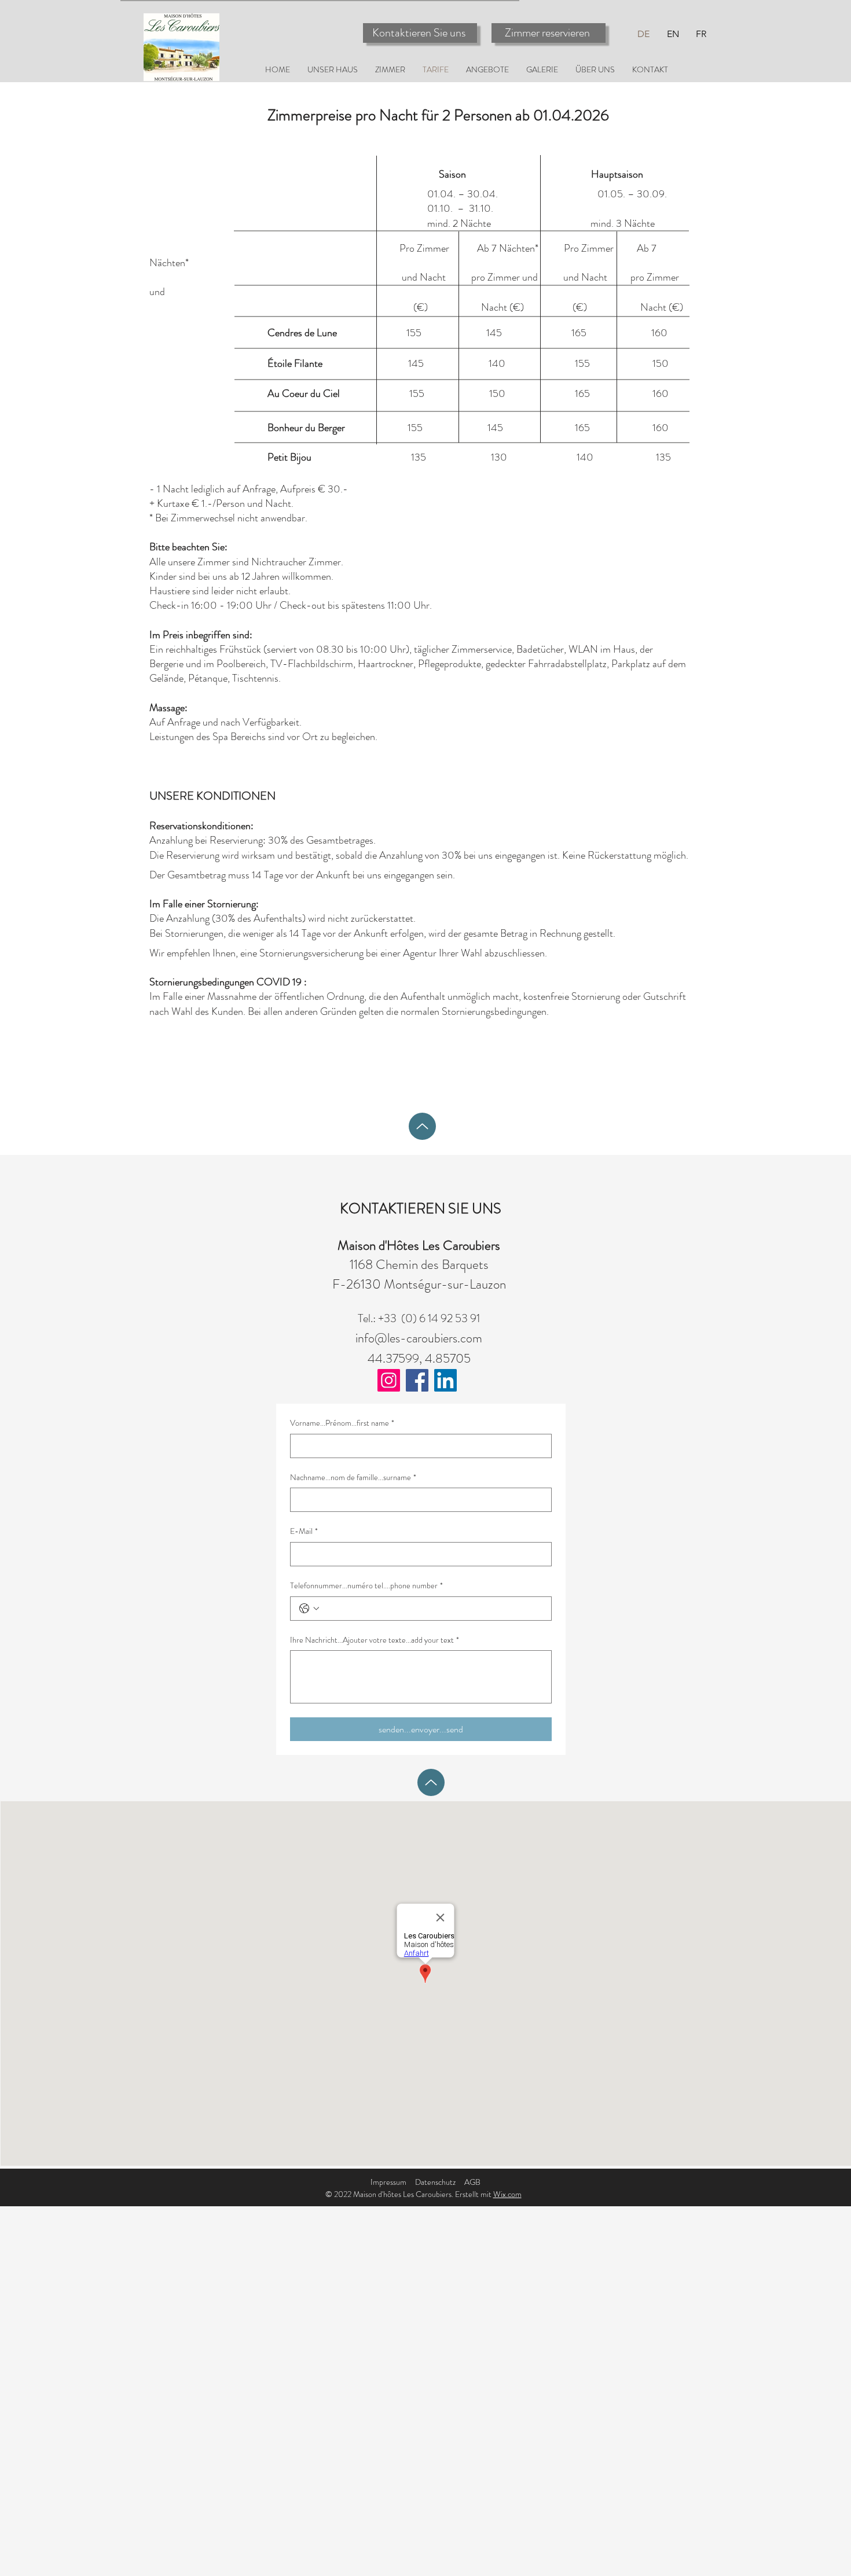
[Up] (422, 1126)
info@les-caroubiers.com (419, 1338)
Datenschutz (435, 2182)
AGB (472, 2182)
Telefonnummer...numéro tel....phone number (366, 1586)
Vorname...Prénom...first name (342, 1423)
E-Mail (304, 1531)
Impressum (388, 2182)
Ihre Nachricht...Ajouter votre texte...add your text (375, 1640)
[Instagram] (389, 1380)
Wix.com (507, 2194)
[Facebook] (417, 1380)
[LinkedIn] (445, 1380)
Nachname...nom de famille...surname (353, 1477)
